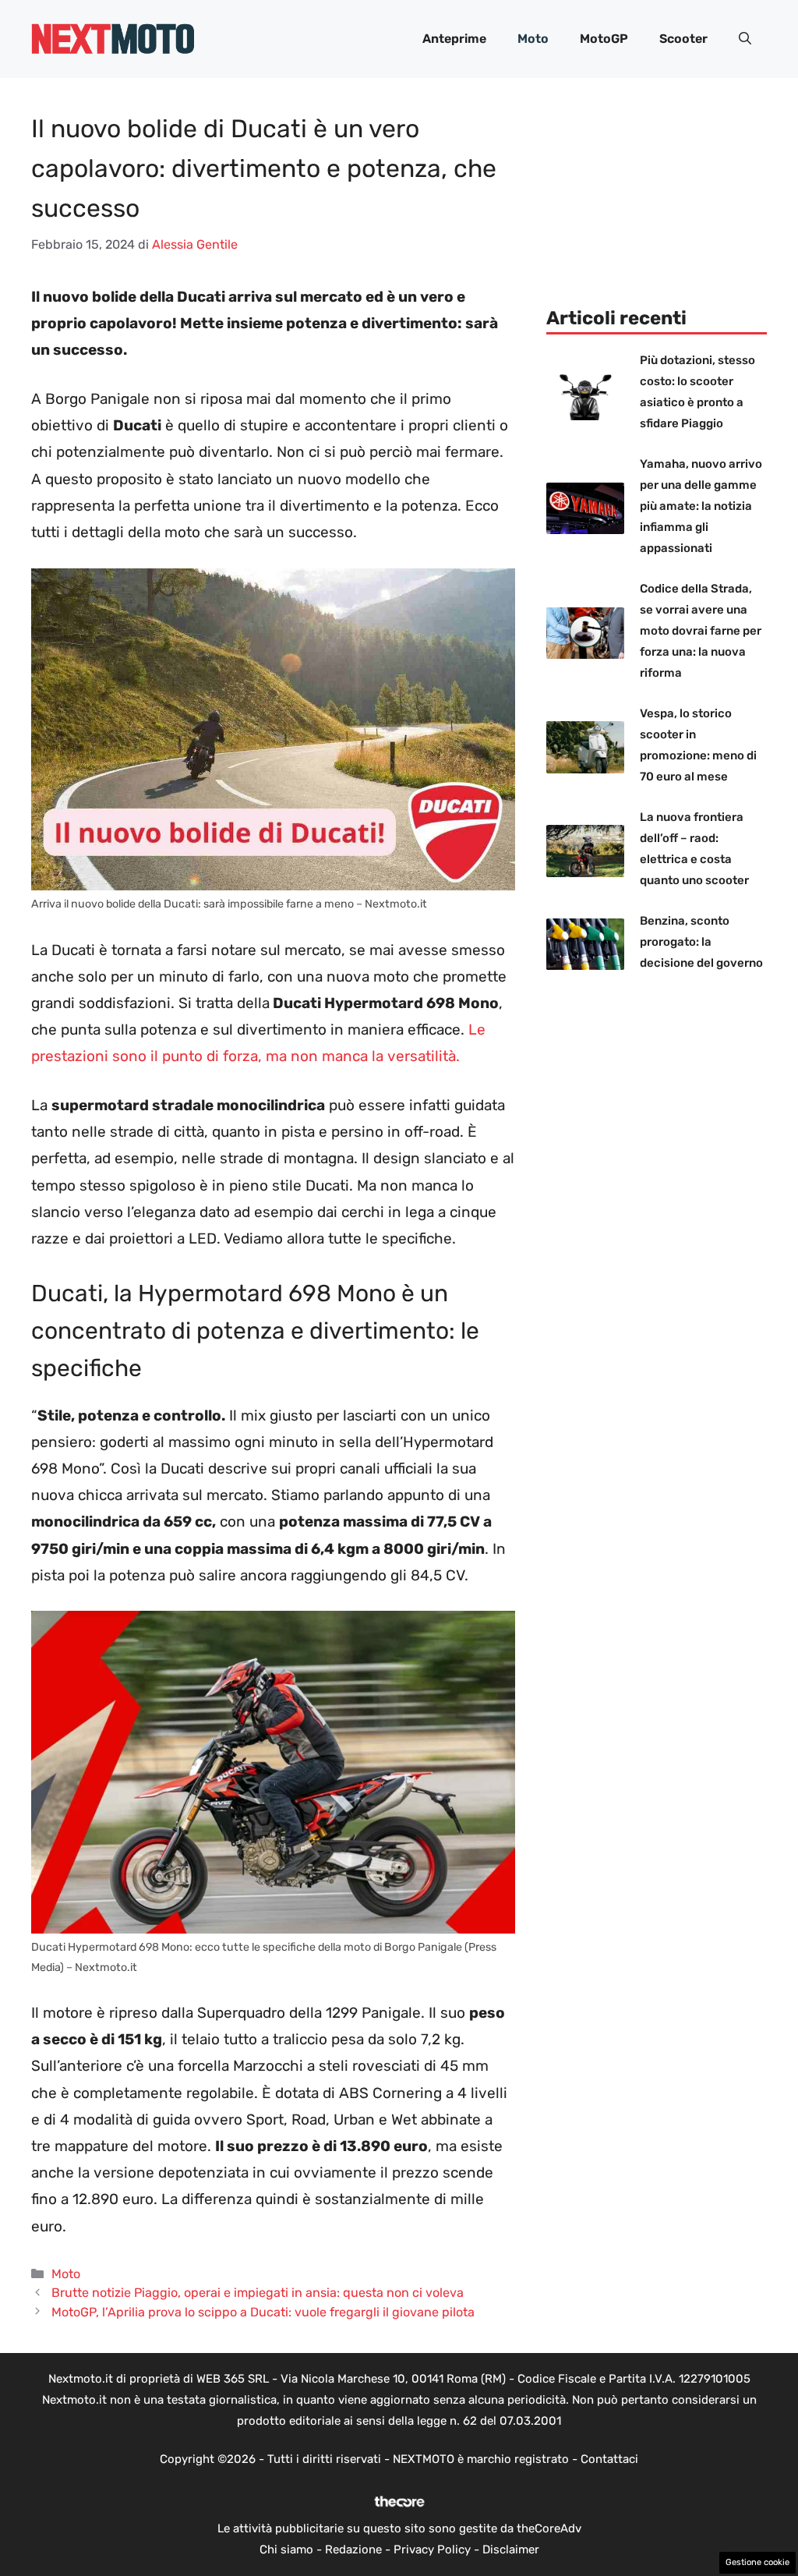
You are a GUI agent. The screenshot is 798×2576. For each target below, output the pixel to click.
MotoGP (604, 39)
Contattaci (609, 2459)
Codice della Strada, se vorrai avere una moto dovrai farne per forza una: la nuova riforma (701, 631)
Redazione (353, 2549)
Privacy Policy (432, 2549)
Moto (533, 39)
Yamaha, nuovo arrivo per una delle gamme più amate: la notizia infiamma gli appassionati (701, 506)
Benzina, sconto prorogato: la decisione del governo (701, 942)
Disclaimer (511, 2549)
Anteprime (454, 39)
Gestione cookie (757, 2562)
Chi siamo (286, 2549)
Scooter (683, 39)
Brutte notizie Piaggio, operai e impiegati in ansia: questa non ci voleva (258, 2293)
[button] (745, 39)
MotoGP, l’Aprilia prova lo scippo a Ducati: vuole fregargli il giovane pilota (263, 2312)
